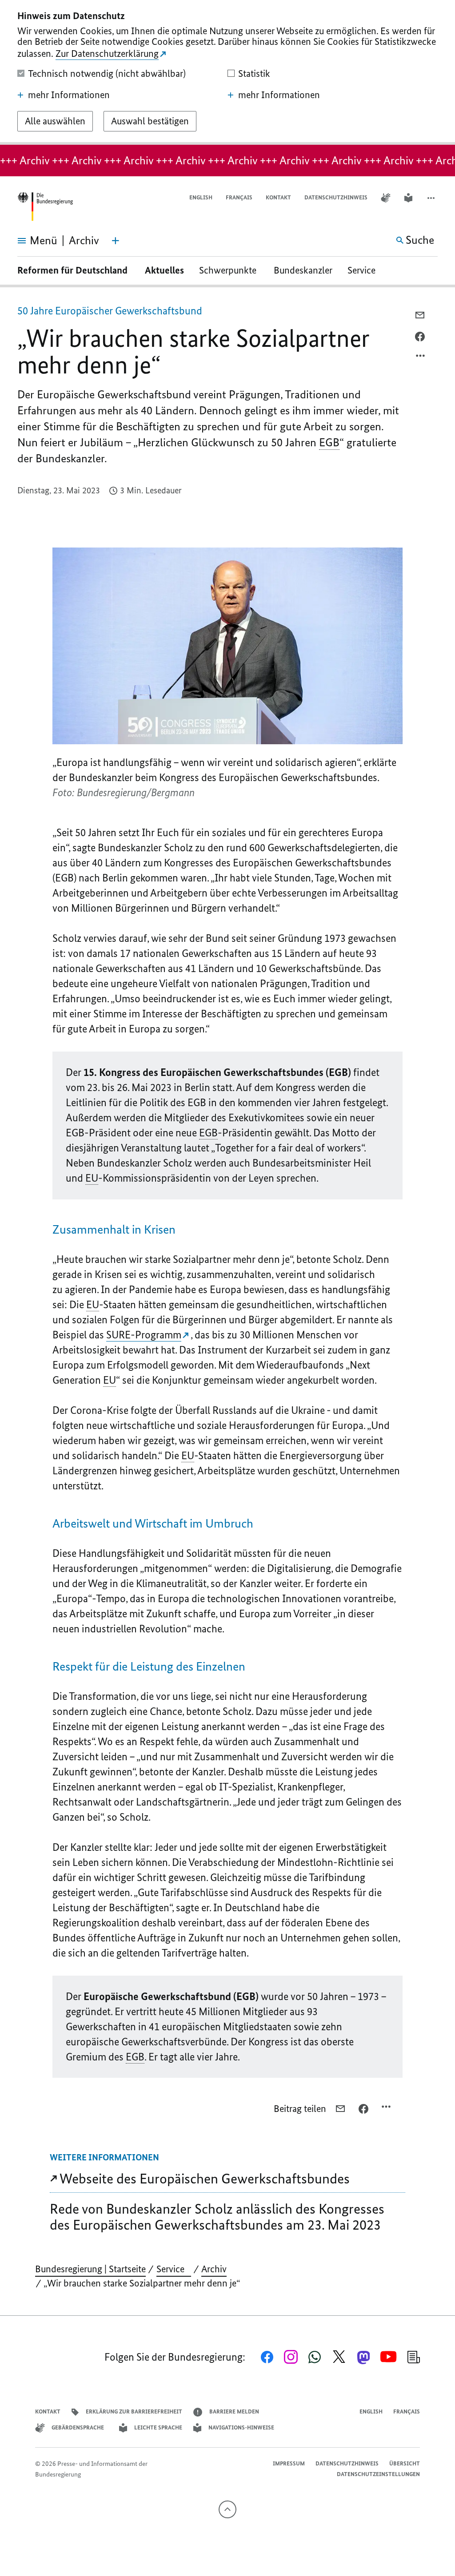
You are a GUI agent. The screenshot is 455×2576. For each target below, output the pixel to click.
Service (365, 270)
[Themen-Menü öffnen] (116, 241)
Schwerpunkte (229, 270)
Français (239, 197)
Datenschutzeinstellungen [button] (378, 2474)
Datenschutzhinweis (336, 197)
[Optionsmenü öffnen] (421, 358)
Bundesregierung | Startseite (90, 2269)
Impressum (289, 2463)
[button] (432, 198)
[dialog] (227, 72)
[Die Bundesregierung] (45, 207)
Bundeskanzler (303, 270)
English (201, 197)
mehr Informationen (69, 95)
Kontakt (278, 197)
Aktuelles (164, 270)
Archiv (214, 2269)
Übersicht (405, 2463)
